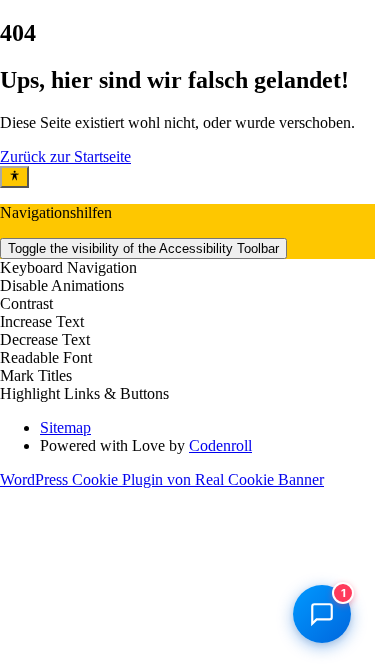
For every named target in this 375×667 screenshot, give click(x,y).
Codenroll (220, 445)
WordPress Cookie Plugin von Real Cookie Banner (162, 479)
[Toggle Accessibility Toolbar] (14, 177)
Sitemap (65, 427)
